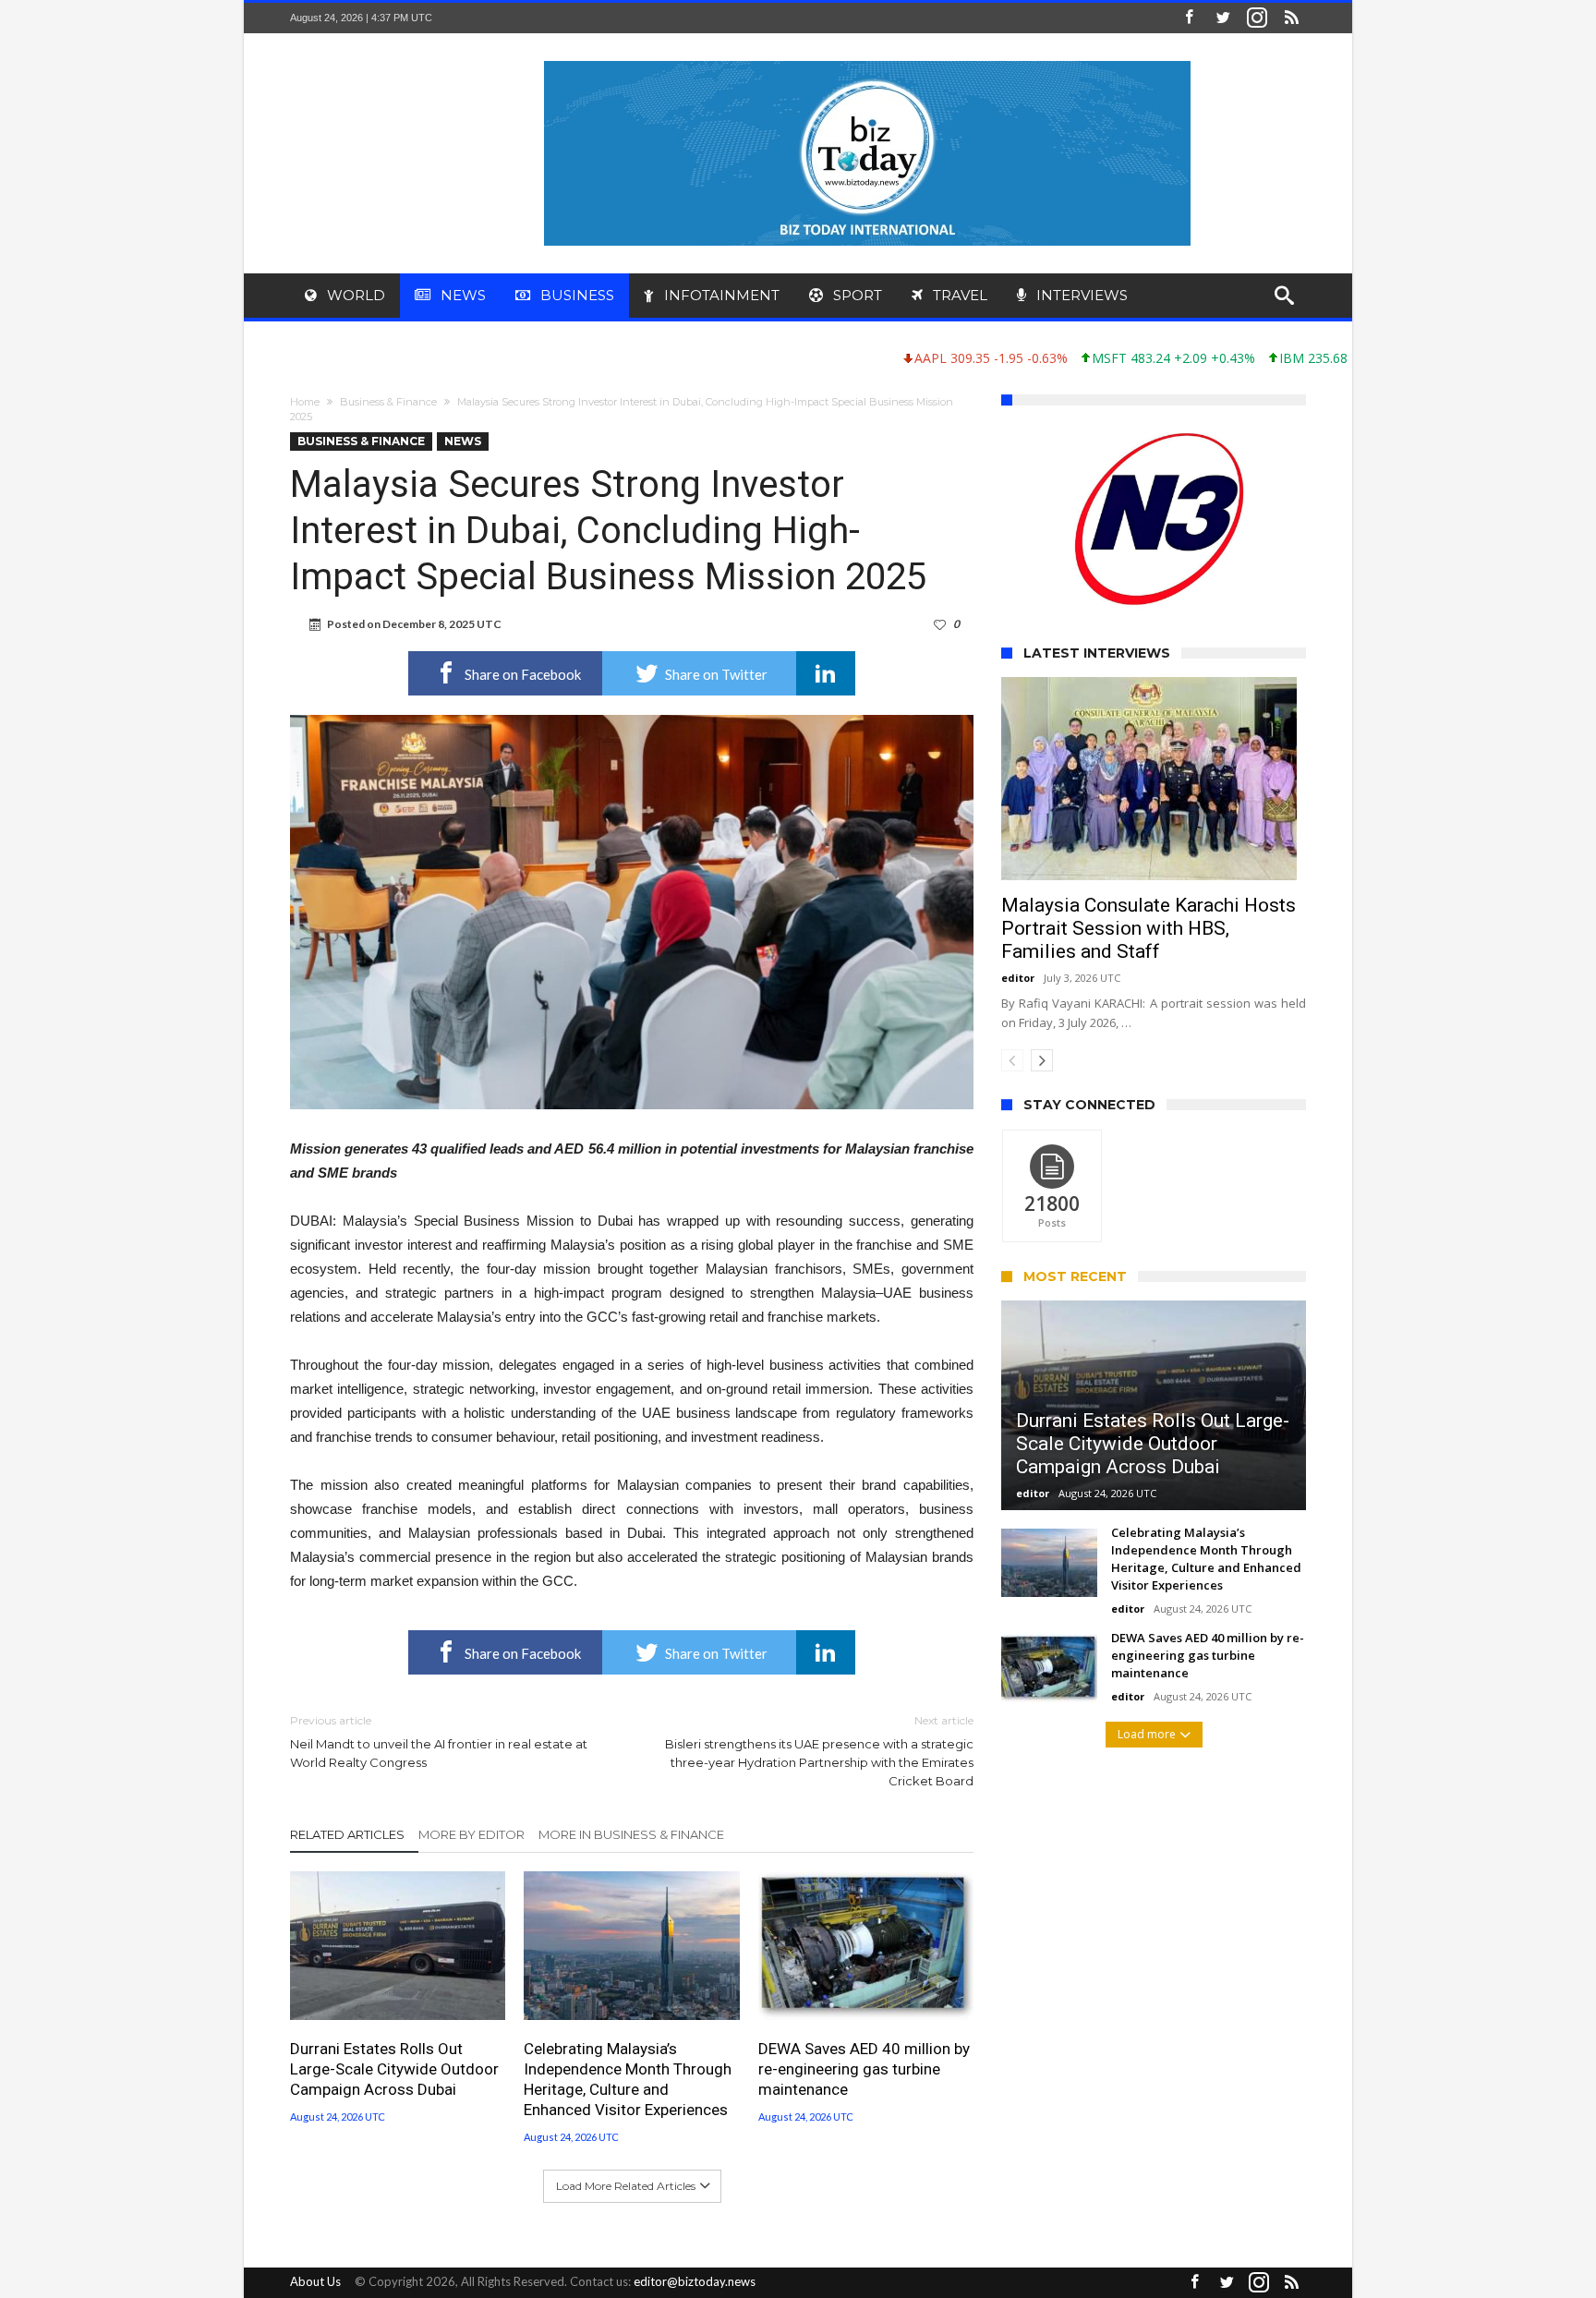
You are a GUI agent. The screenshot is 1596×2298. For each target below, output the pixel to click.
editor (1018, 978)
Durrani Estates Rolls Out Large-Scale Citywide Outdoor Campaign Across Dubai (394, 2069)
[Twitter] (1223, 18)
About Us (315, 2281)
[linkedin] (826, 673)
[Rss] (1291, 18)
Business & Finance (388, 402)
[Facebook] (1189, 18)
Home (305, 402)
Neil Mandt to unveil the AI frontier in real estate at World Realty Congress (439, 1742)
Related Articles (347, 1834)
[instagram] (1257, 18)
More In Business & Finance (631, 1834)
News (463, 441)
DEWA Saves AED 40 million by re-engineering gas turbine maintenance (864, 2069)
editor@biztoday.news (695, 2281)
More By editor (472, 1834)
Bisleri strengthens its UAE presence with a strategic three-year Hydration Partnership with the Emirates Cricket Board (819, 1751)
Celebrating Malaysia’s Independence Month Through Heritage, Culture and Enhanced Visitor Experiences (628, 2079)
